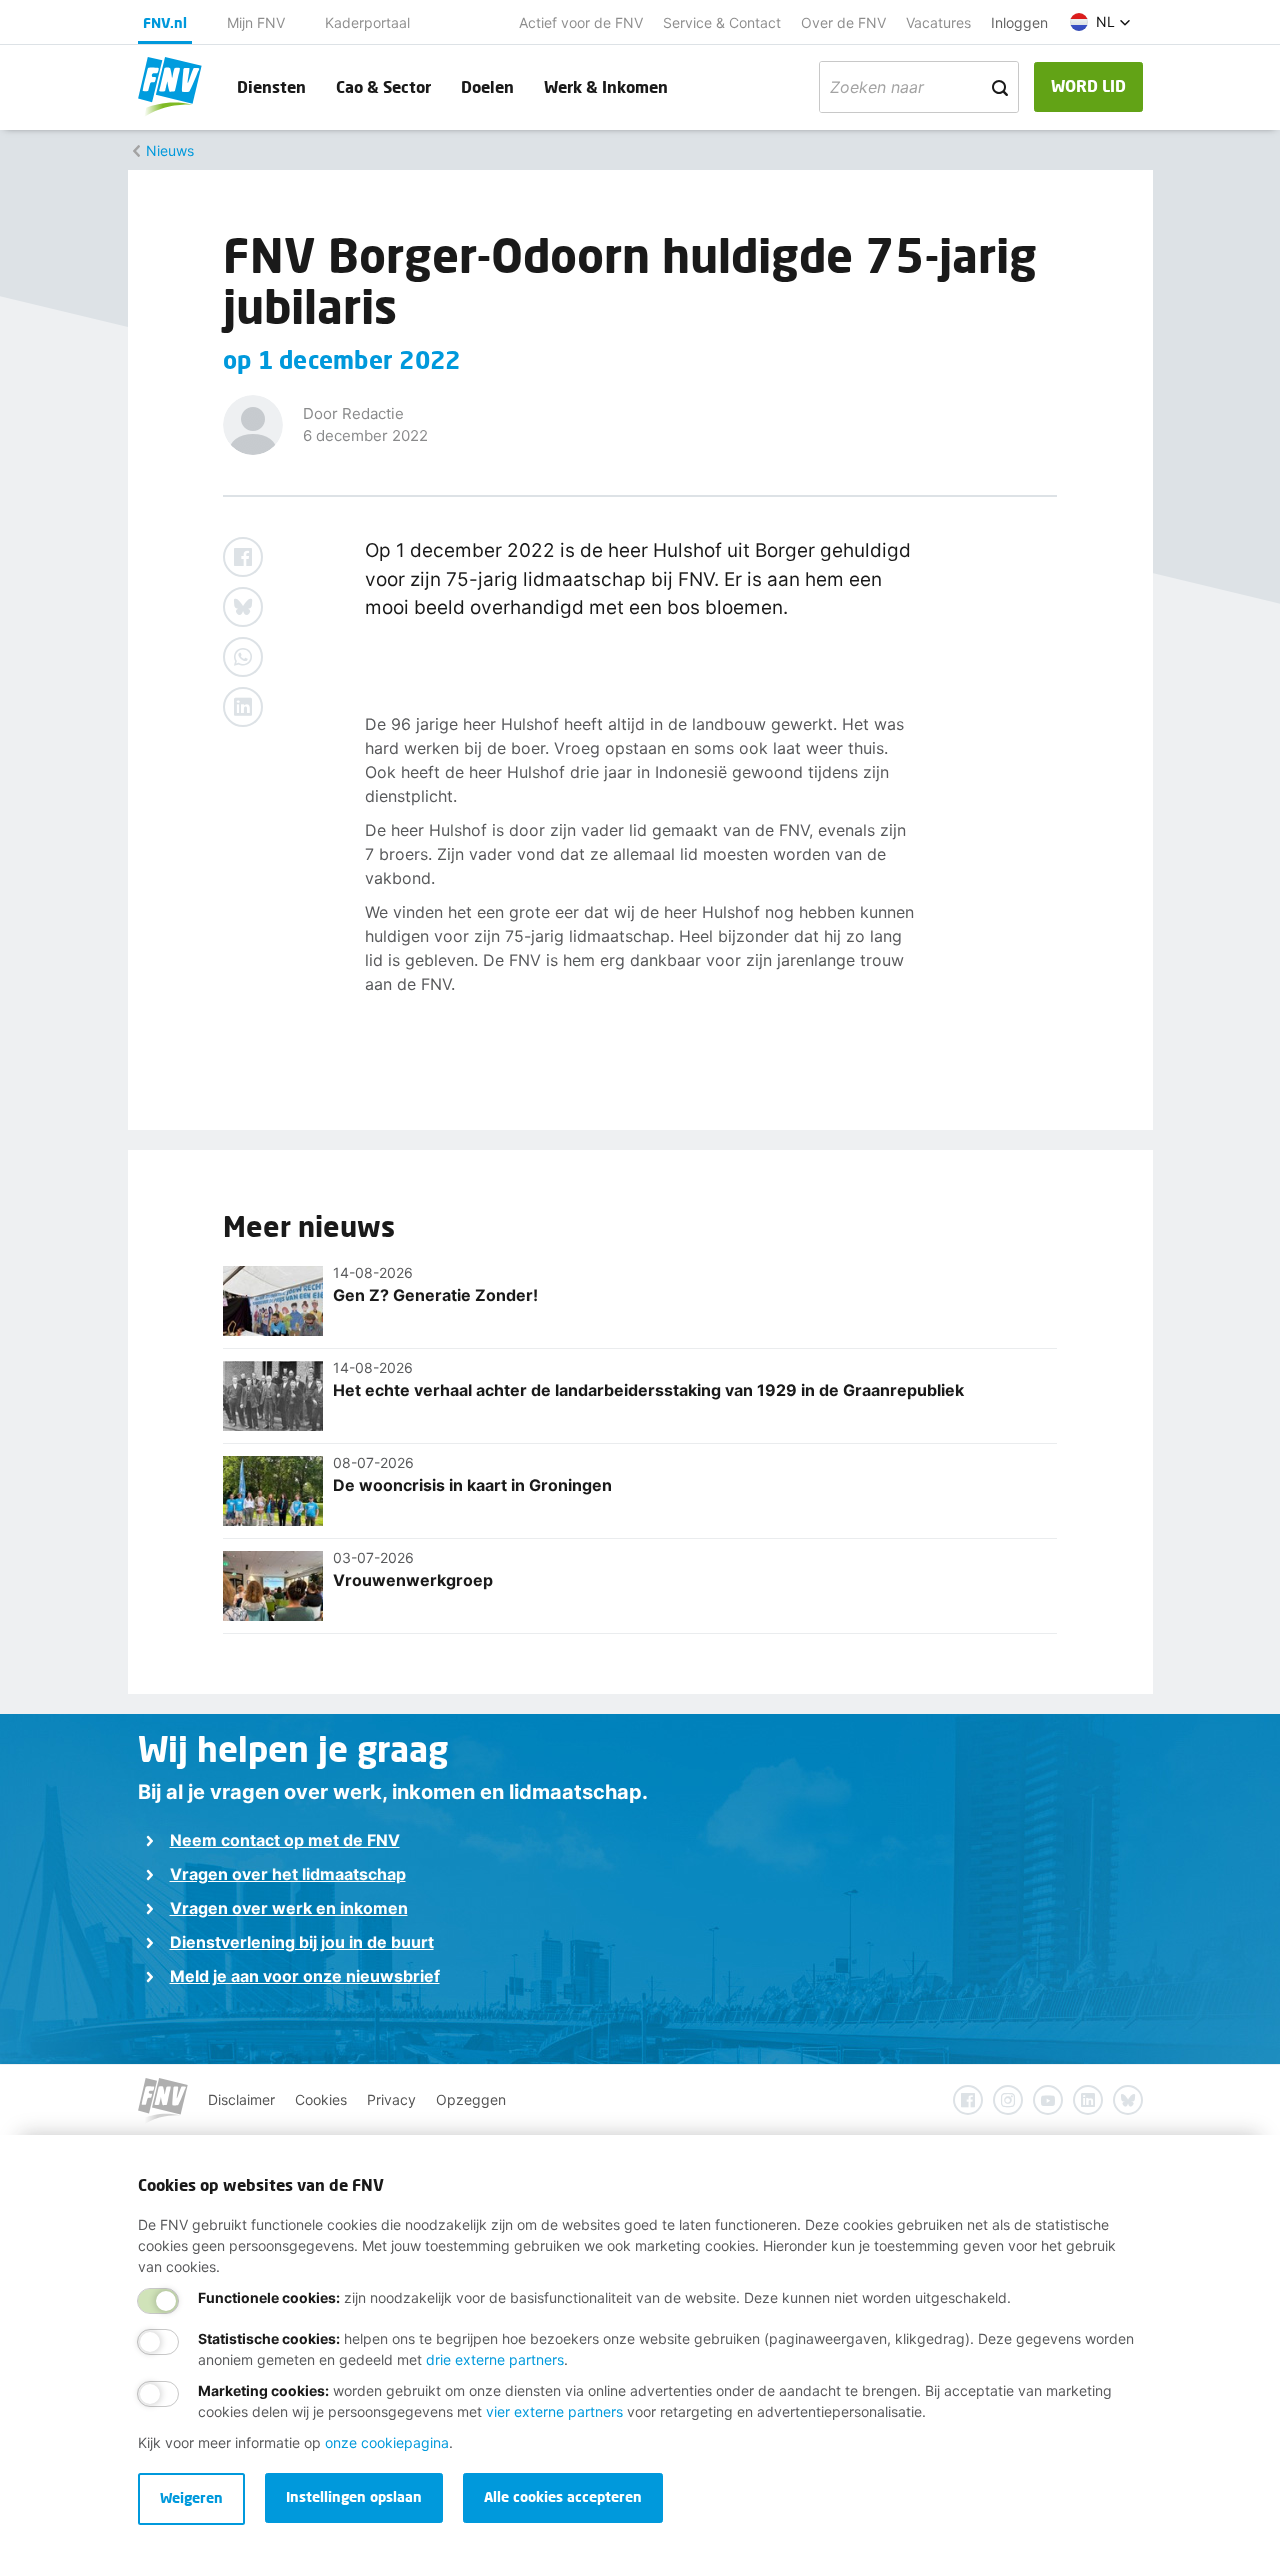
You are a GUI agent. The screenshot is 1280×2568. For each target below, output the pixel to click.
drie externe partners (495, 2359)
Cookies (321, 2099)
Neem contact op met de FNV (285, 1840)
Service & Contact (722, 22)
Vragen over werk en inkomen (289, 1908)
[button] (1100, 22)
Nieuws (170, 150)
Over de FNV (843, 22)
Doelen (487, 86)
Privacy (391, 2099)
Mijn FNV (256, 22)
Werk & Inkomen (606, 86)
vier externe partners (554, 2411)
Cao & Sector (383, 86)
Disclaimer (241, 2099)
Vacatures (938, 22)
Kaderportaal (367, 22)
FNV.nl (165, 22)
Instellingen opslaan (354, 2496)
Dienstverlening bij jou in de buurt (302, 1942)
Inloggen (1019, 22)
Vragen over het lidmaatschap (288, 1874)
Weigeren (191, 2497)
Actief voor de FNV (581, 22)
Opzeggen (471, 2099)
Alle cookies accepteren (563, 2496)
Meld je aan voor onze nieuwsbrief (305, 1976)
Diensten (271, 86)
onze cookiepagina (387, 2442)
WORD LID (1088, 85)
